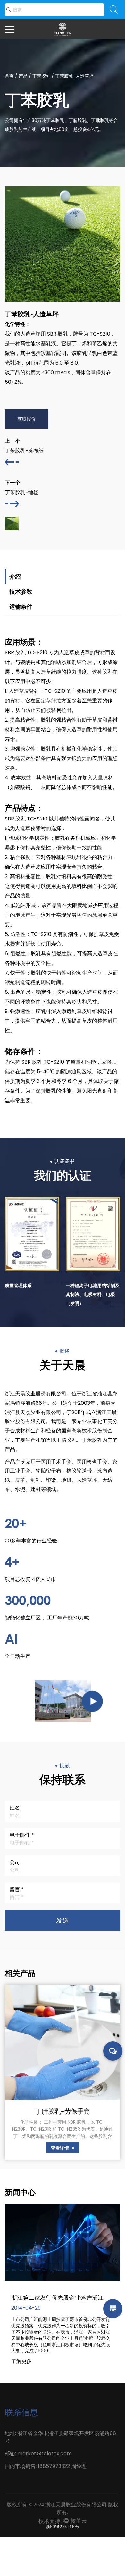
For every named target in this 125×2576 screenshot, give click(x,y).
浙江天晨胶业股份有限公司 (75, 2505)
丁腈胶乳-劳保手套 (63, 2111)
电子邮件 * (22, 1835)
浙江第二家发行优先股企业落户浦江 (57, 2297)
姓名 (15, 1808)
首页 (9, 76)
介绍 (15, 576)
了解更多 (21, 2361)
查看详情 (61, 2148)
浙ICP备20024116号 (63, 2527)
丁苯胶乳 (41, 76)
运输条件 (21, 607)
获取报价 (27, 419)
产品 (23, 76)
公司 (15, 1862)
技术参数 (21, 592)
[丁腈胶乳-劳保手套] (63, 2042)
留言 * (17, 1889)
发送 (63, 1920)
